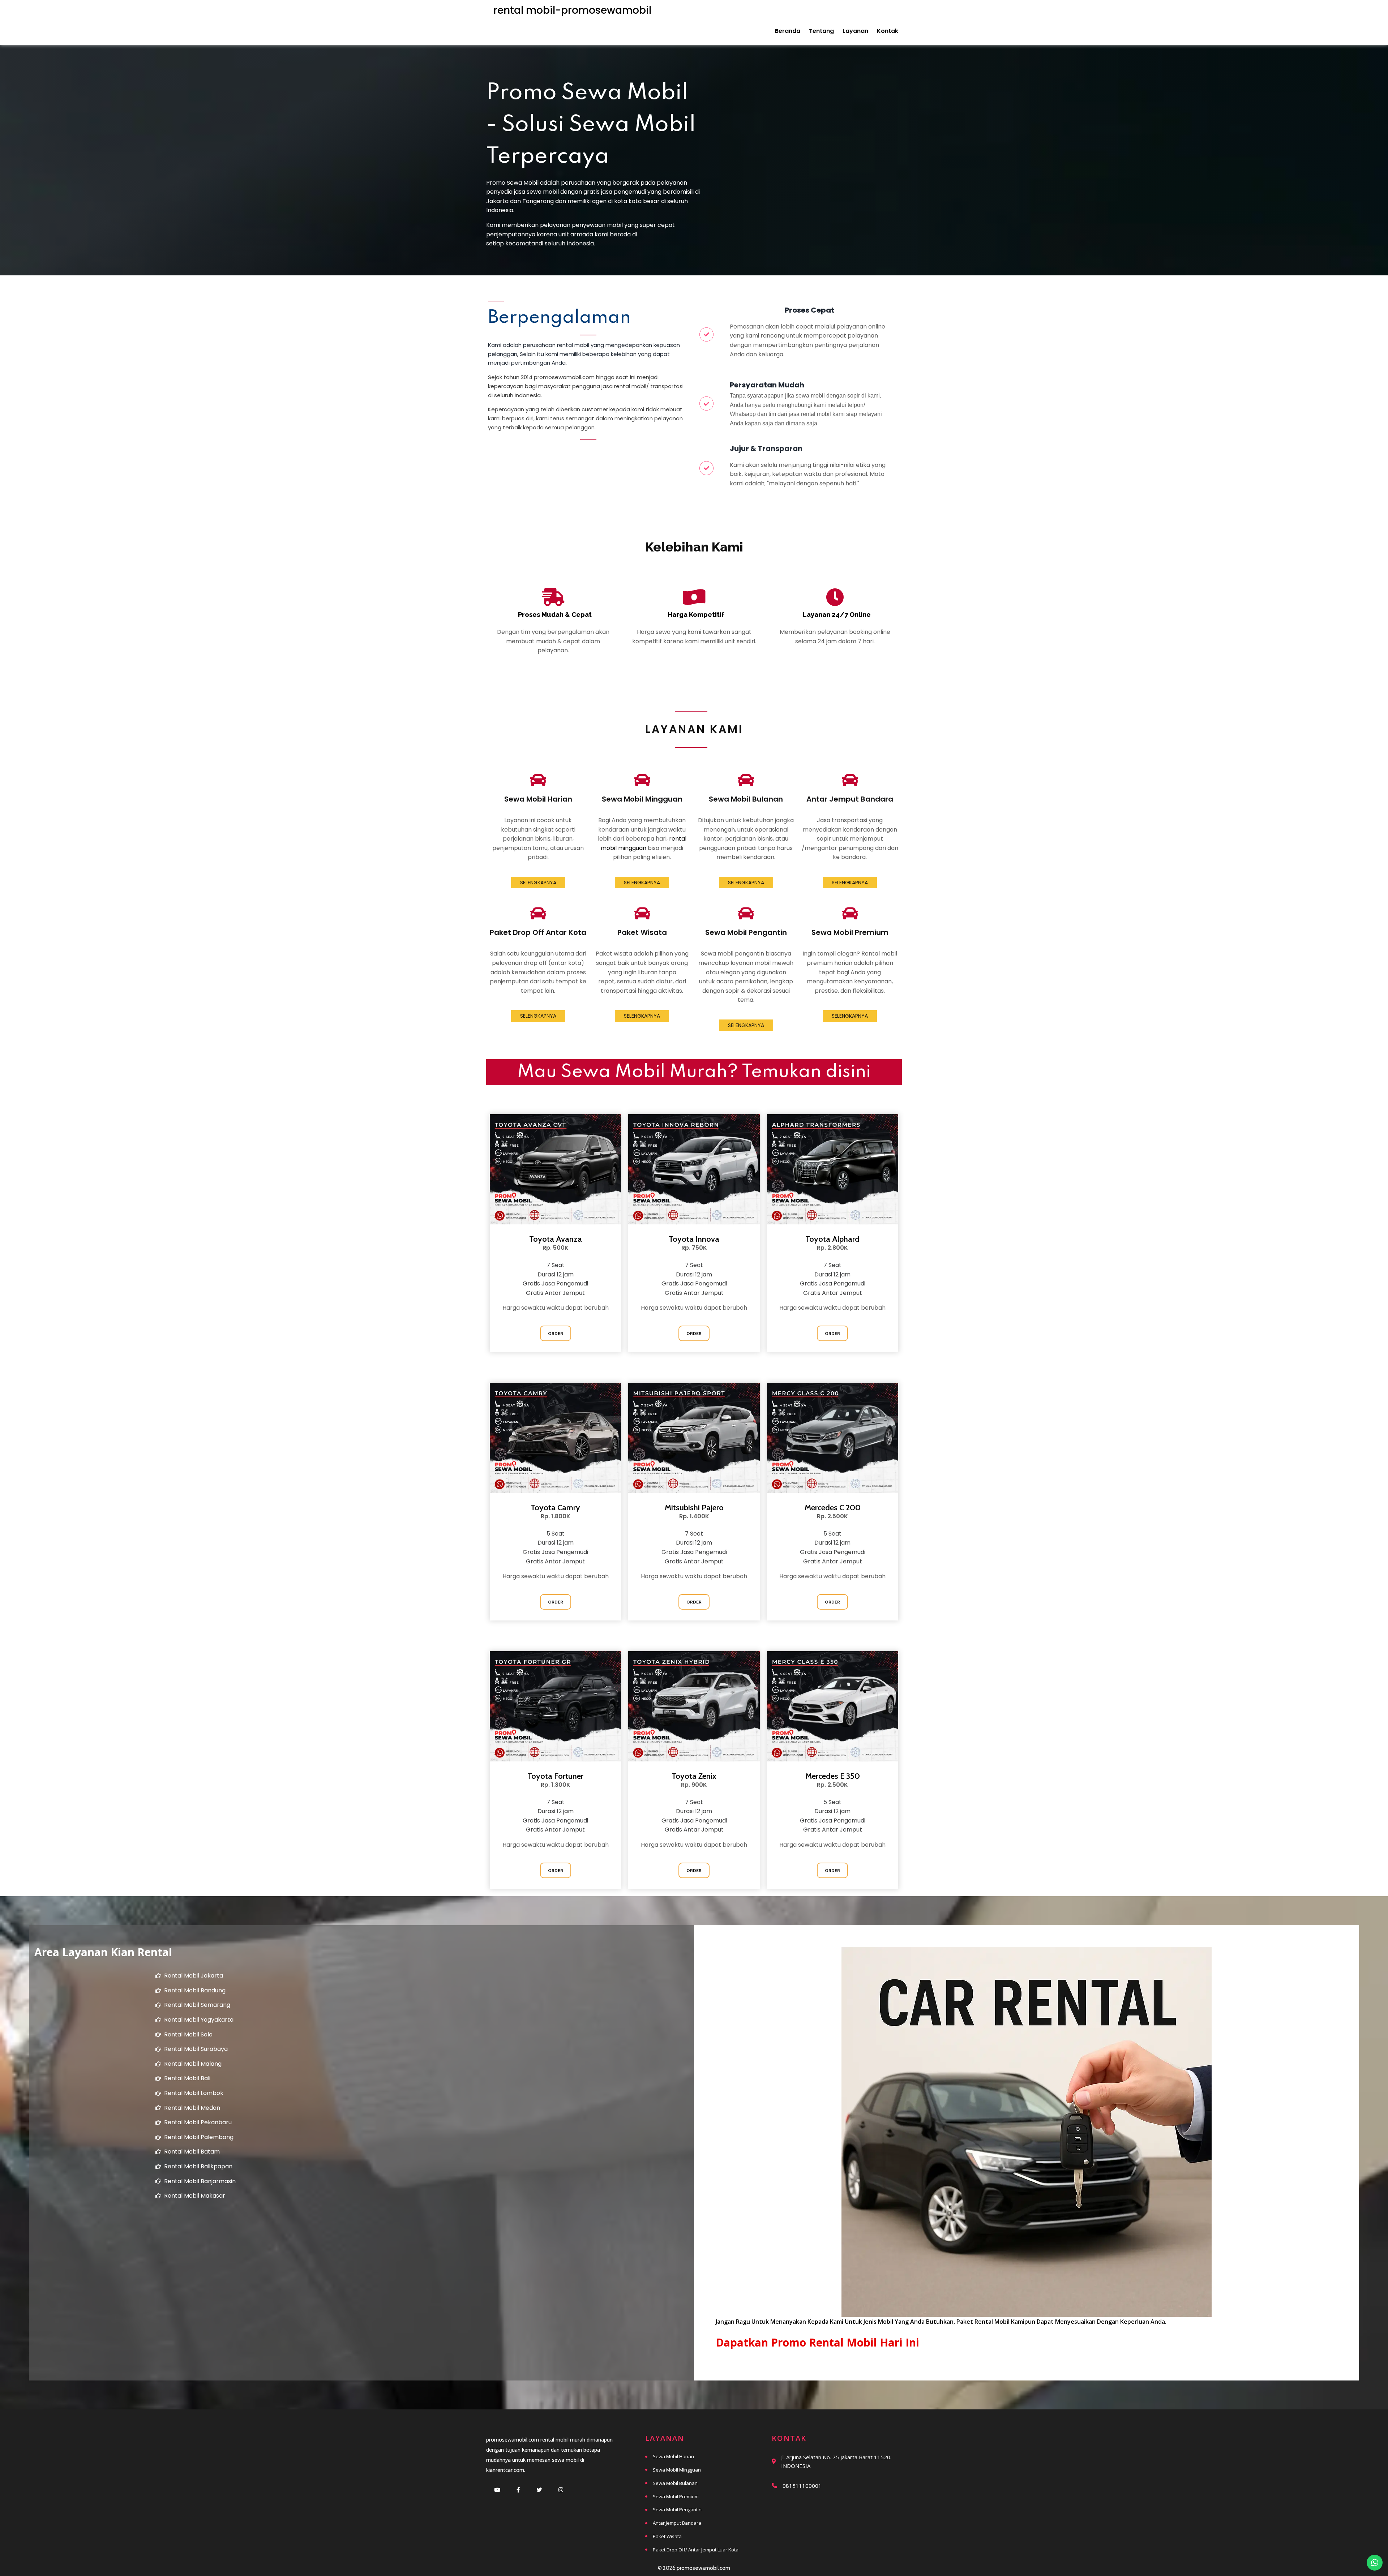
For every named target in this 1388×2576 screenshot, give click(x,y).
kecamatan (522, 243)
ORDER (556, 1333)
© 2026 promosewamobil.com (694, 2568)
